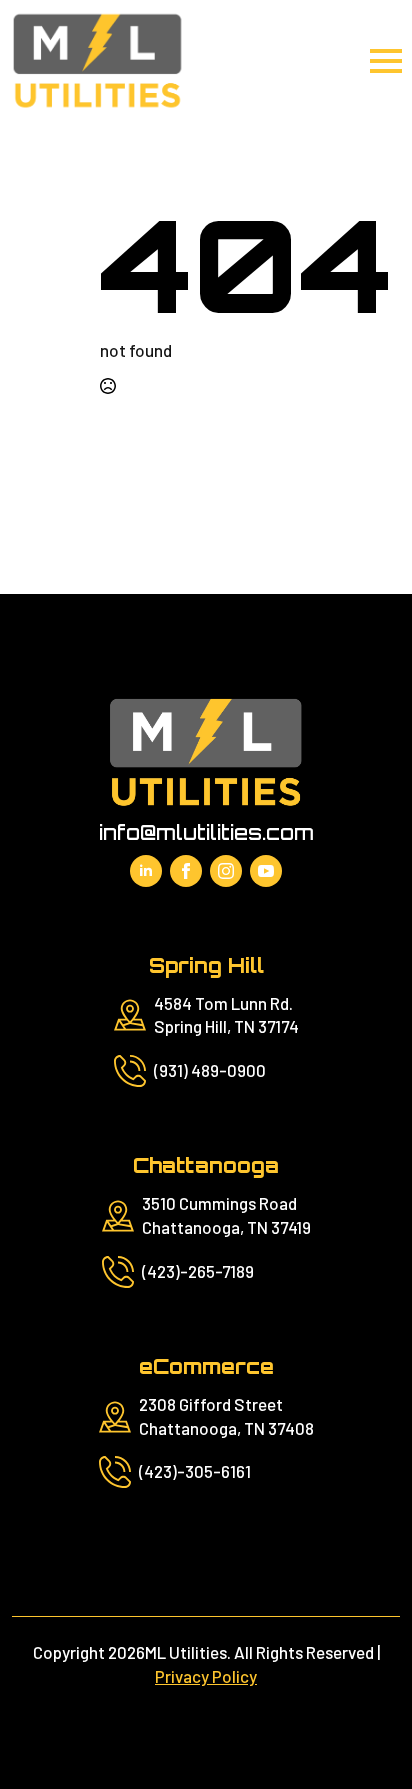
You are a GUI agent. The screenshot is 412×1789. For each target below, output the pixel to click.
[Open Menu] (386, 61)
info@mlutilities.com (206, 832)
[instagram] (226, 871)
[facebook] (186, 871)
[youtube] (266, 871)
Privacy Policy (206, 1676)
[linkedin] (146, 871)
